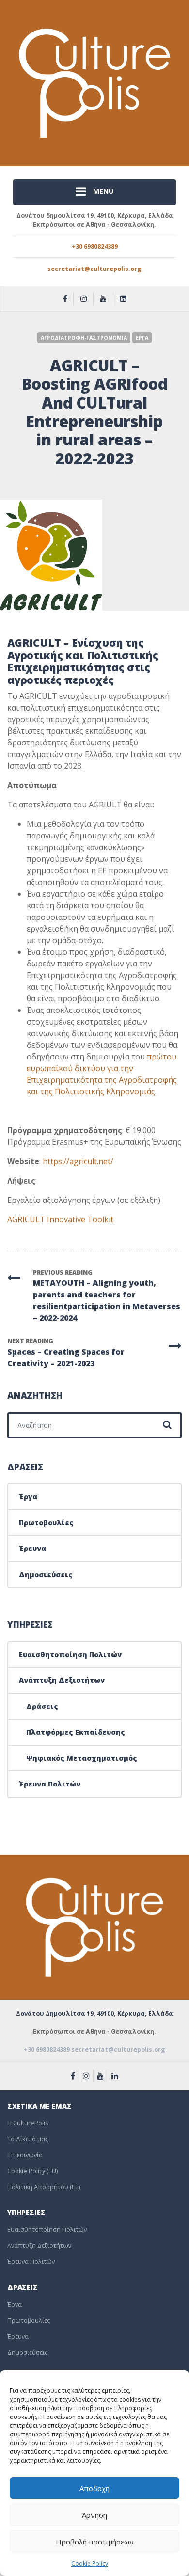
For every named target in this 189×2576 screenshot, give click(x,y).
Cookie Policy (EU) (32, 2171)
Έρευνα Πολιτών (50, 1784)
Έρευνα (32, 1548)
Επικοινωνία (25, 2155)
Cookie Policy (90, 2564)
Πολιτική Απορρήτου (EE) (44, 2187)
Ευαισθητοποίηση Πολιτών (70, 1654)
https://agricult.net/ (78, 1161)
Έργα (28, 1496)
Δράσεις (42, 1706)
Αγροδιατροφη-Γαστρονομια (84, 338)
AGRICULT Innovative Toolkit (60, 1219)
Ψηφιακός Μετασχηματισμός (82, 1758)
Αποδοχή (94, 2488)
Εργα (142, 338)
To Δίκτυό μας (28, 2139)
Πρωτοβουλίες (46, 1523)
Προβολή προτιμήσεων (95, 2542)
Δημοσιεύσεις (46, 1574)
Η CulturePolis (28, 2123)
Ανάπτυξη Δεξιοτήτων (62, 1680)
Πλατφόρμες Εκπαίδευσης (76, 1732)
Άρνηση (94, 2515)
